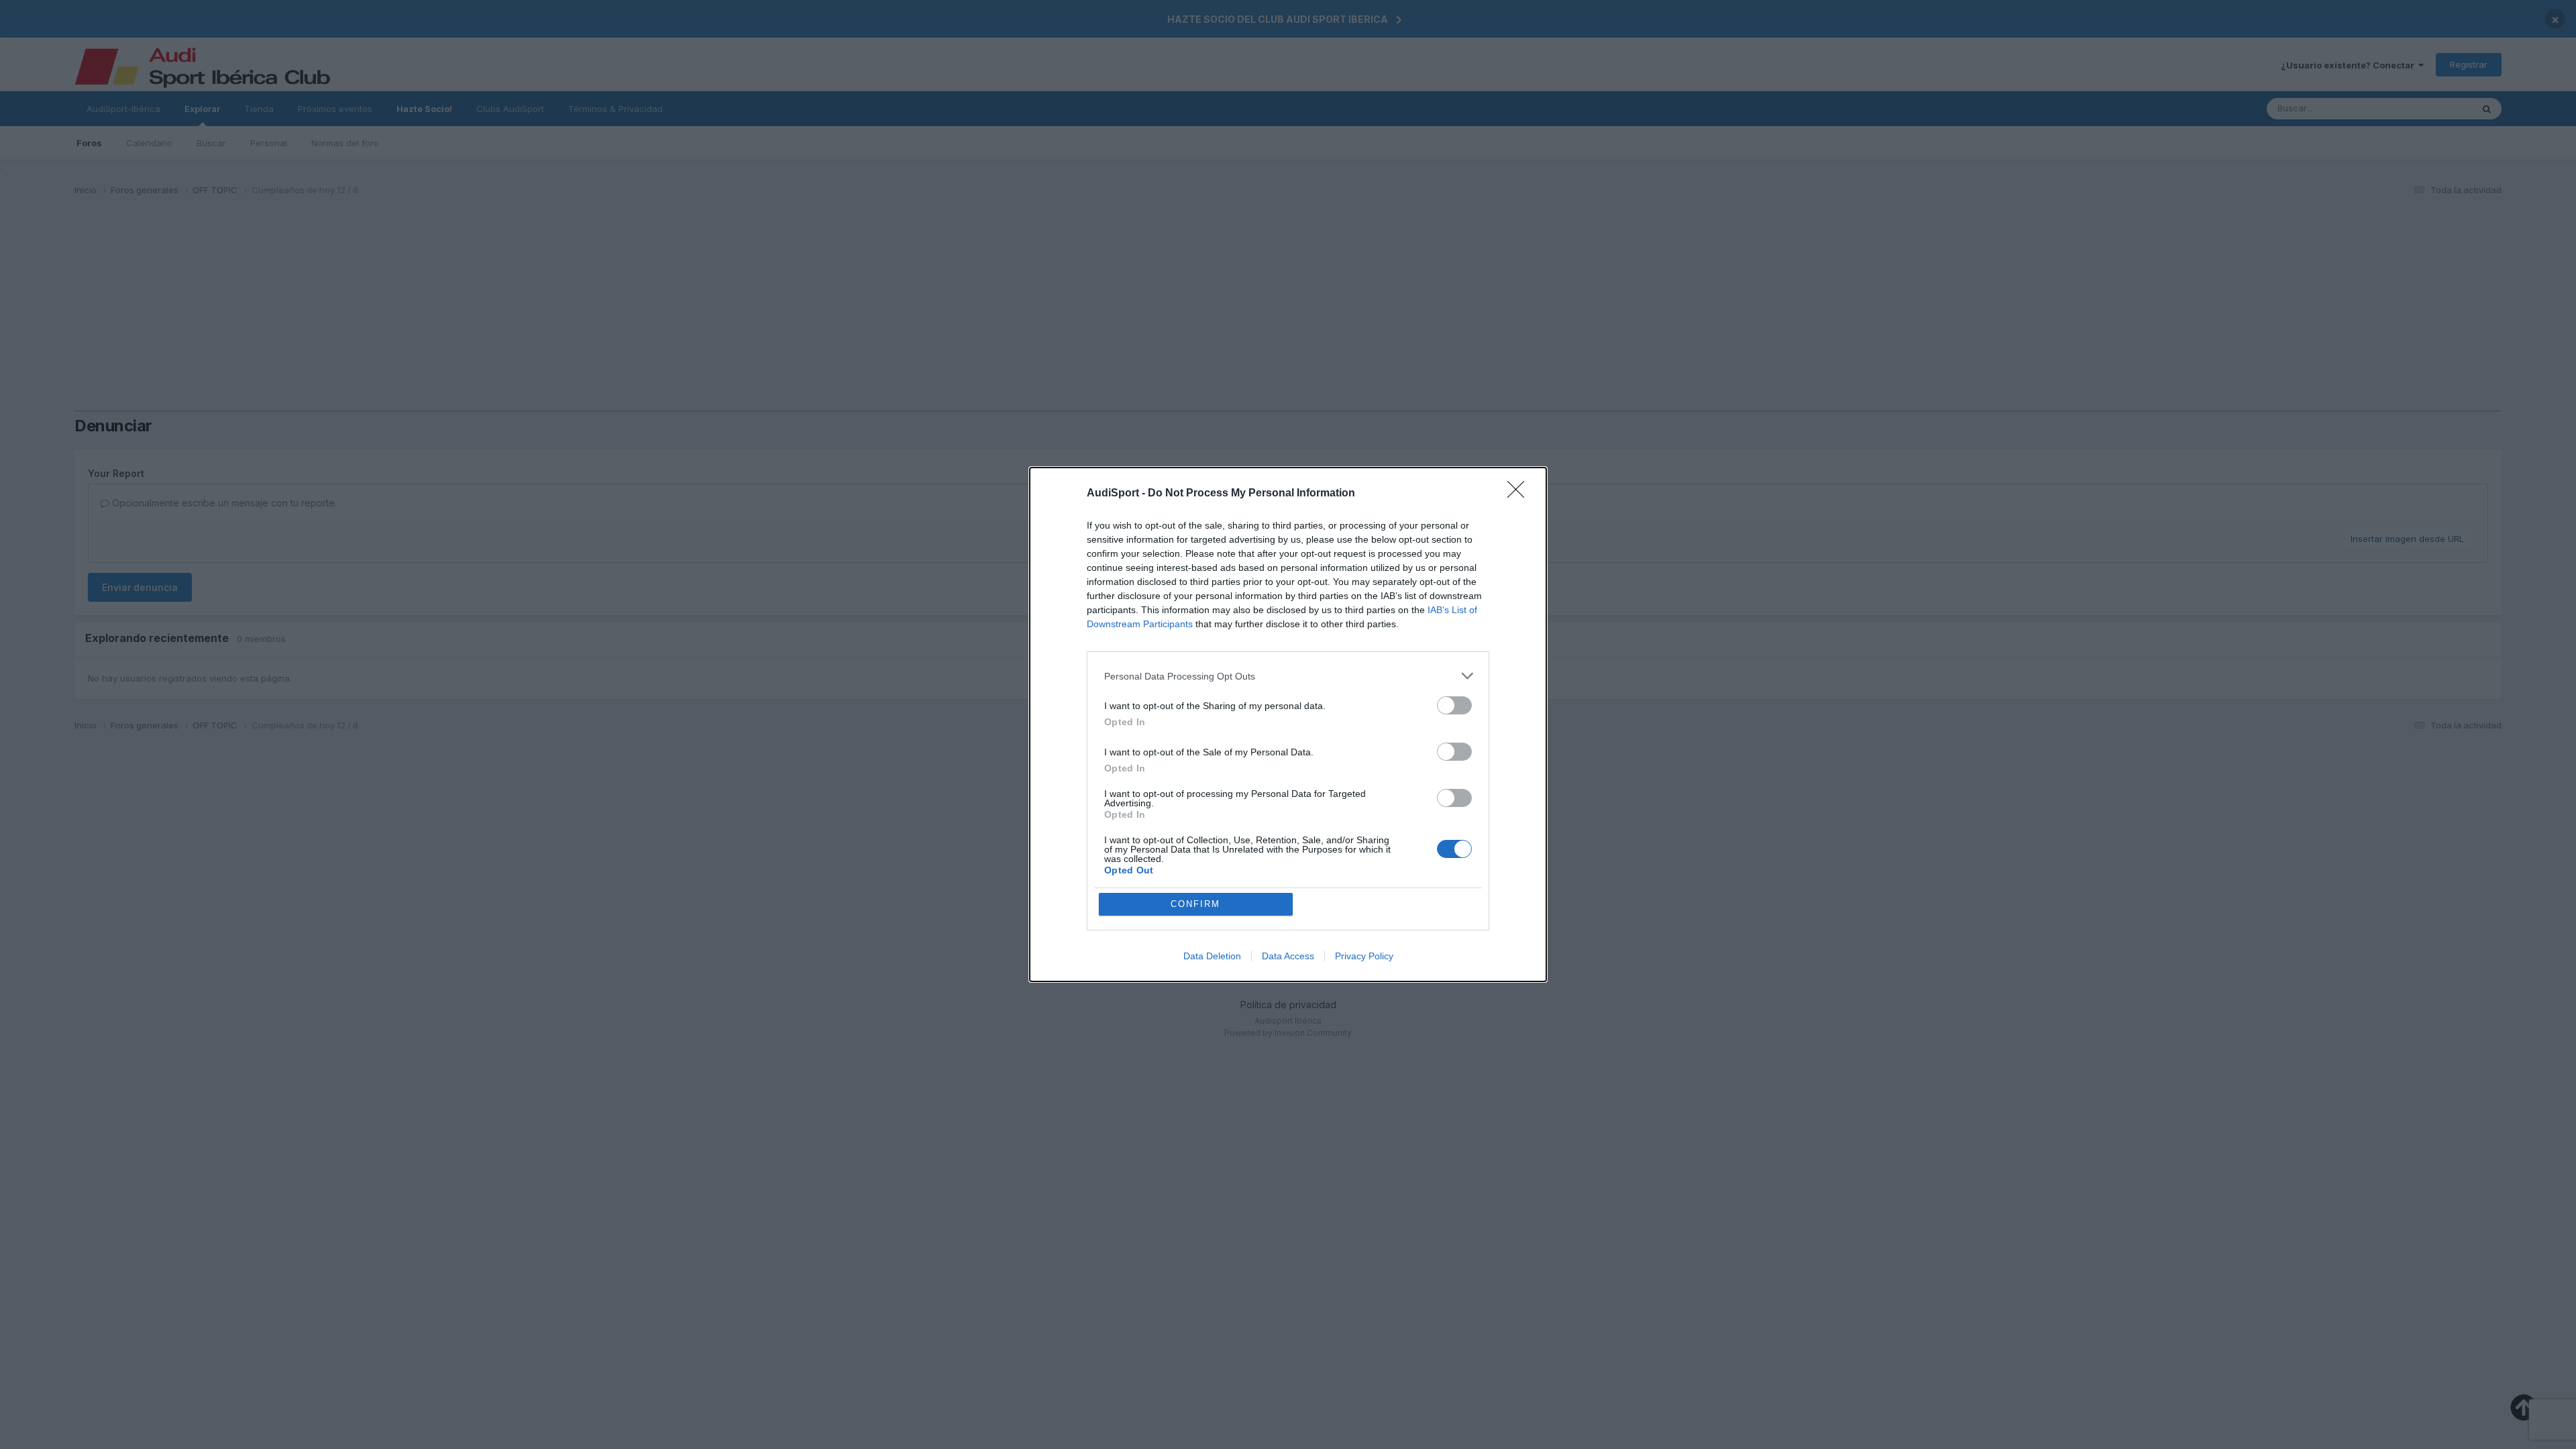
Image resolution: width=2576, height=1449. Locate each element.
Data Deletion (1212, 956)
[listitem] (1288, 676)
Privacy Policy (1364, 956)
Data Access (1288, 956)
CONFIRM (1195, 904)
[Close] (1520, 494)
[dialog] (1288, 724)
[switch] (1454, 705)
